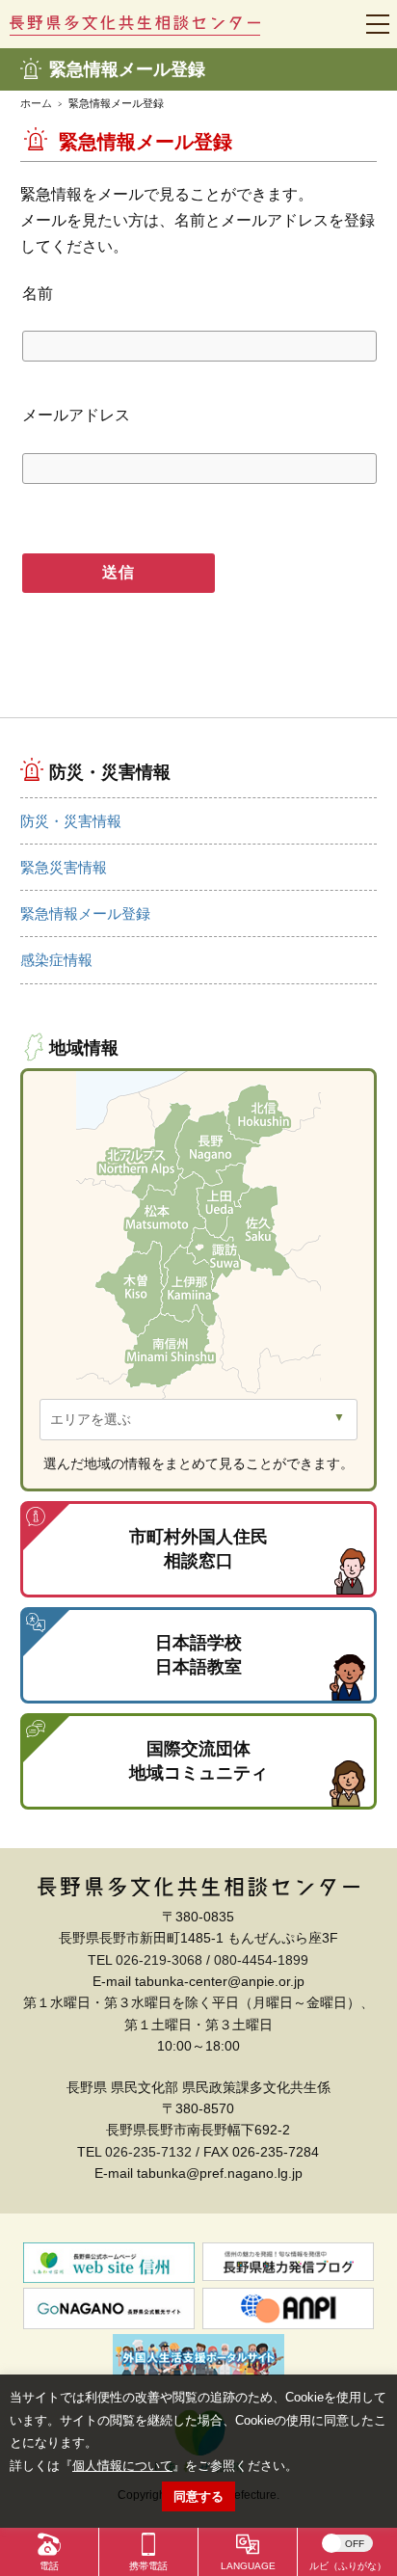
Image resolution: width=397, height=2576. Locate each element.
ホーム (36, 103)
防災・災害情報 (71, 821)
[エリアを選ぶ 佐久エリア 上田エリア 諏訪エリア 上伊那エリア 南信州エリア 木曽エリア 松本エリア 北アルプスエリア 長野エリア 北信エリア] (198, 1420)
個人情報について (122, 2466)
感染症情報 (56, 960)
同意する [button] (198, 2496)
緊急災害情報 (64, 867)
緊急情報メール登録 (85, 913)
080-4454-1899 (261, 1960)
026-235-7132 (148, 2152)
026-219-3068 (159, 1960)
